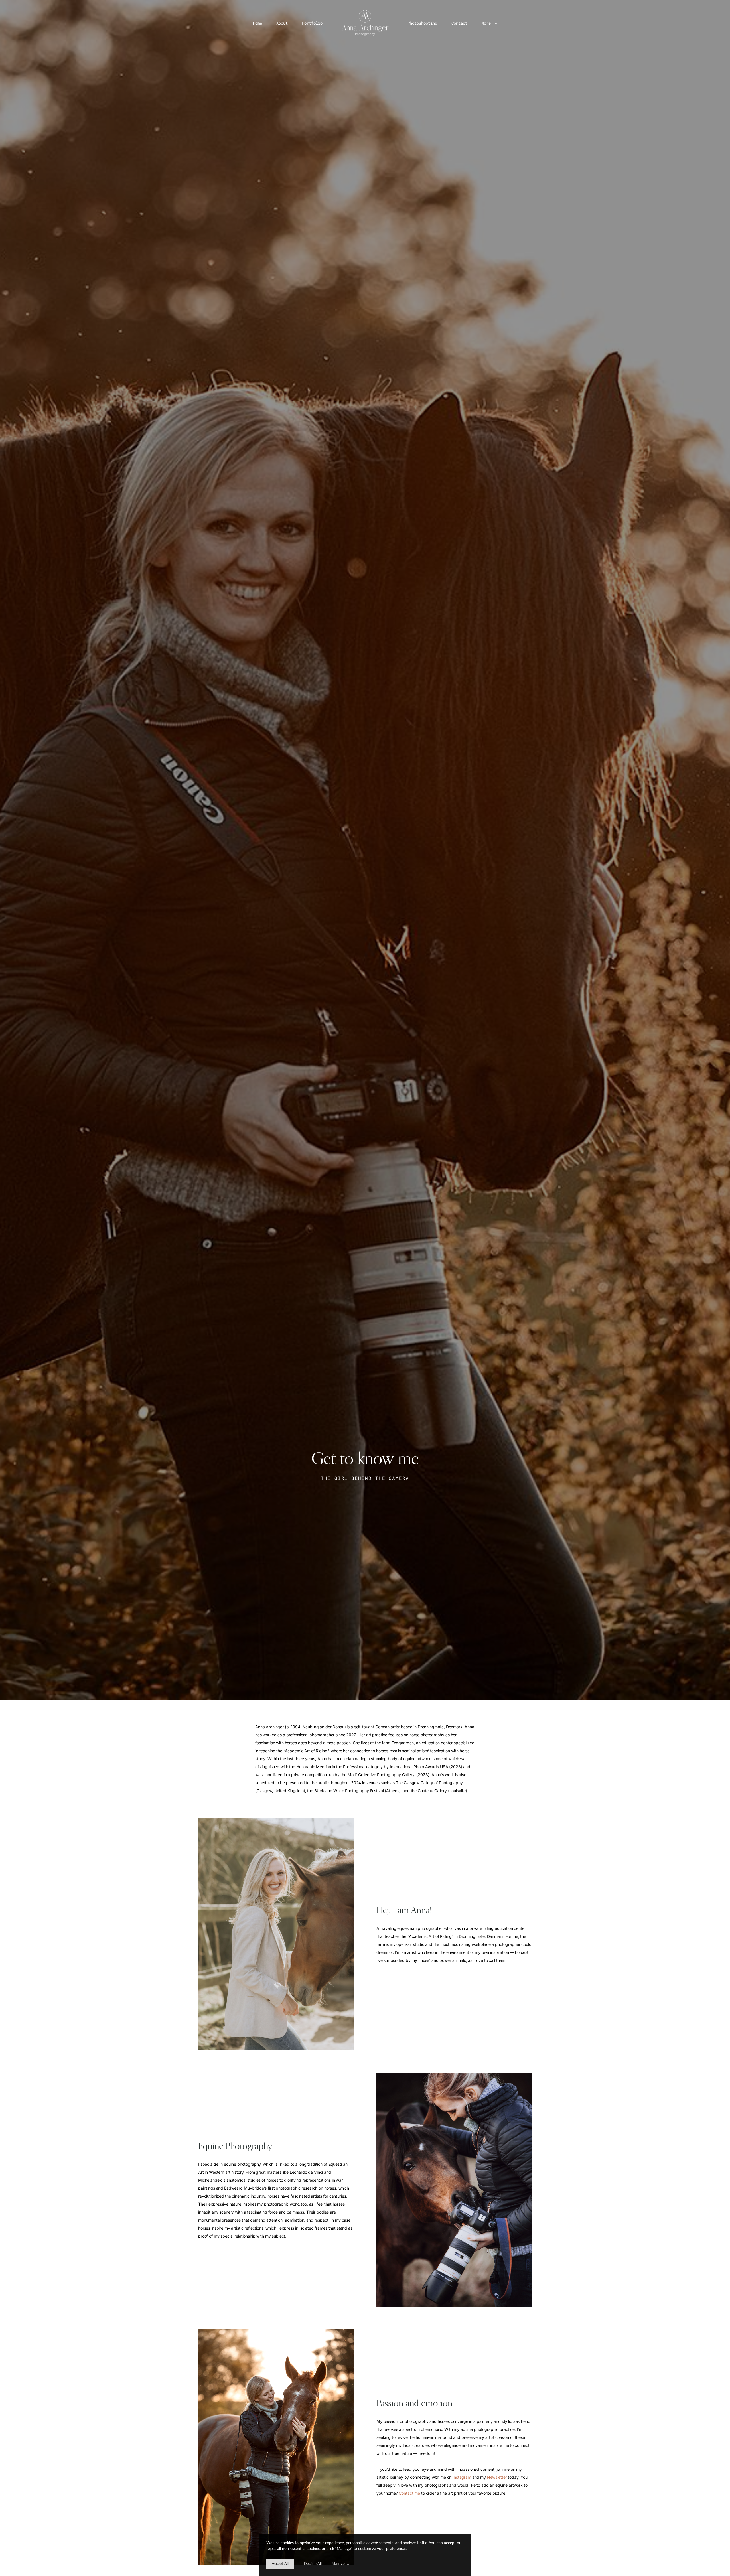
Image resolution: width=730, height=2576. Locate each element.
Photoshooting (422, 23)
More (487, 23)
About (282, 23)
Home (257, 23)
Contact (459, 23)
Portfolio (312, 23)
